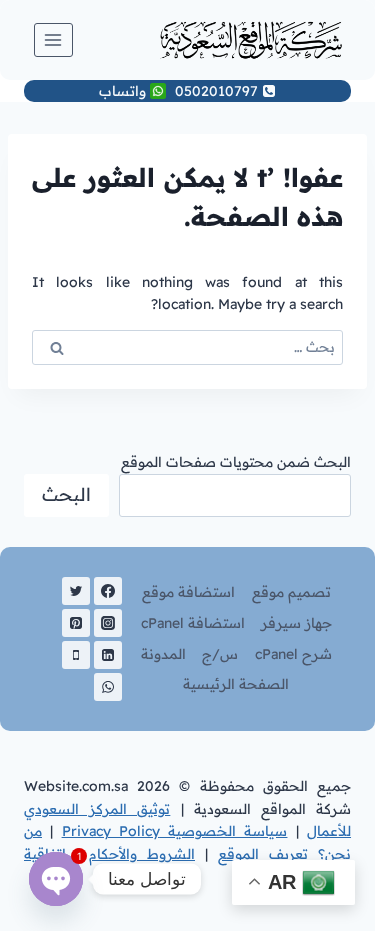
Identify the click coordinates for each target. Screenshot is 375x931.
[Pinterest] (76, 623)
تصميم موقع (291, 592)
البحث (66, 494)
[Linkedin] (108, 655)
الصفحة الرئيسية (236, 684)
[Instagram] (108, 623)
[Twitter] (76, 591)
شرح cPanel (293, 654)
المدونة (163, 654)
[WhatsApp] (108, 687)
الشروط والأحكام (142, 854)
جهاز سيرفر (296, 623)
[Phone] (76, 655)
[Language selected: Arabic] (325, 914)
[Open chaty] (56, 879)
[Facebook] (108, 591)
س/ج (220, 654)
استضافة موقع (188, 592)
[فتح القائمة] (53, 39)
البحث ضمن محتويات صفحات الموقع (236, 462)
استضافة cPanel (193, 623)
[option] (325, 916)
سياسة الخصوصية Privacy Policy (175, 831)
